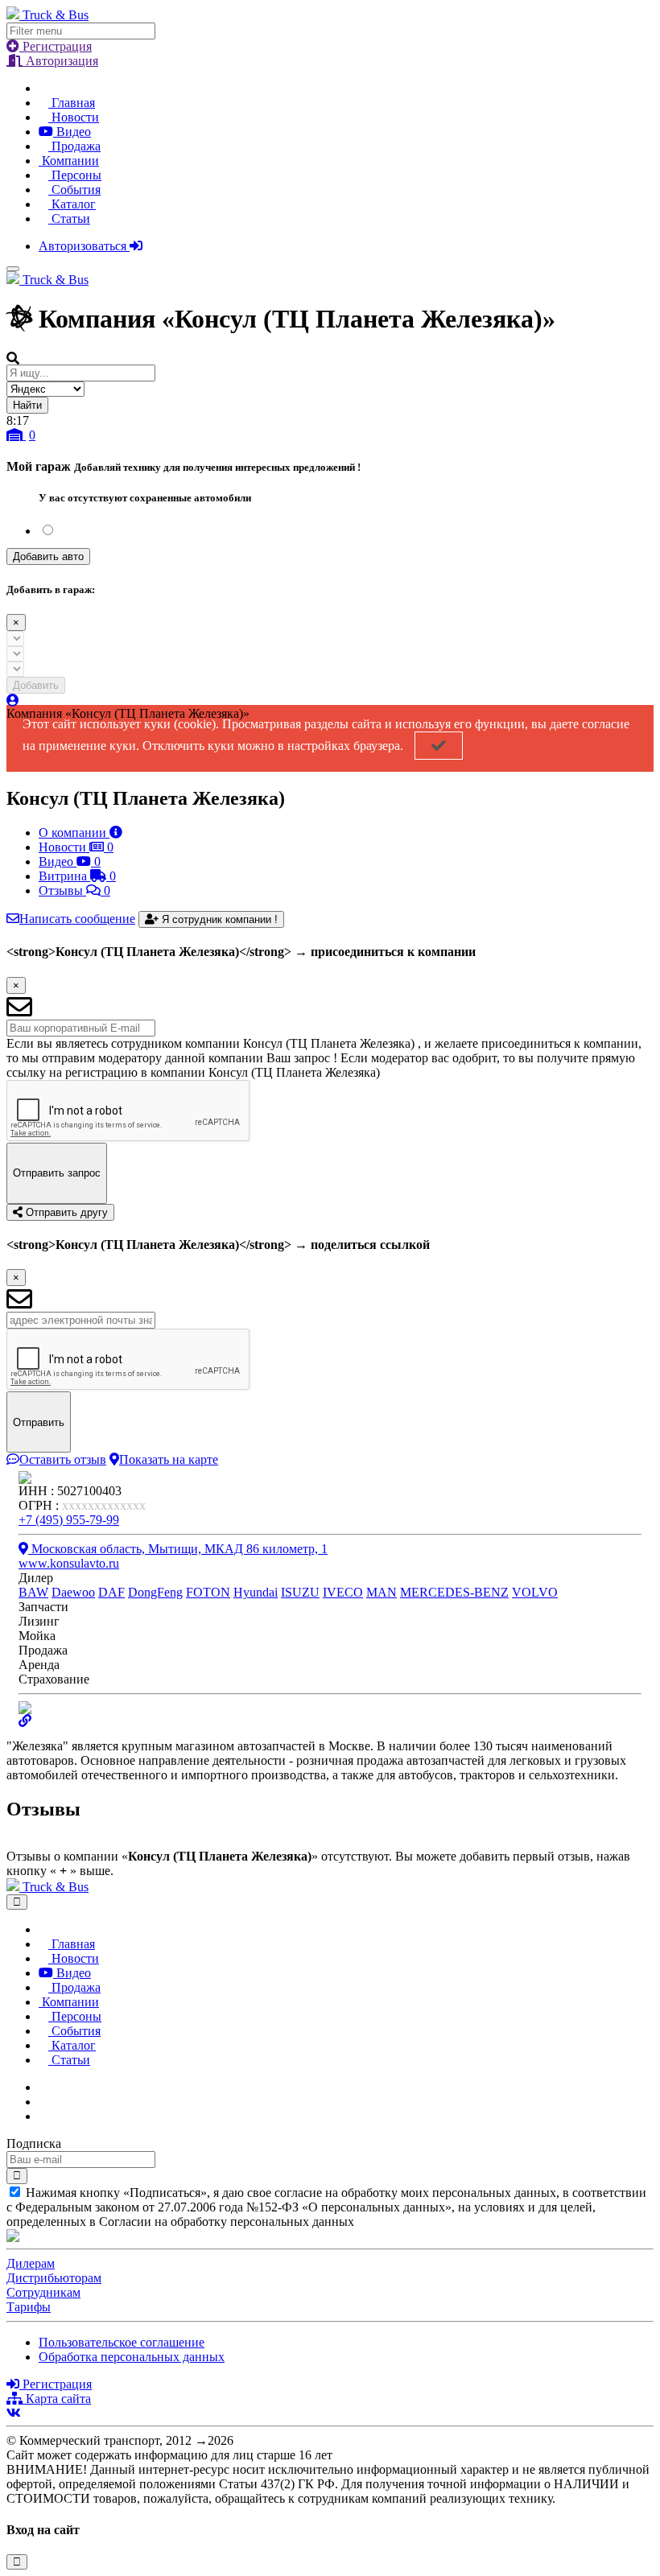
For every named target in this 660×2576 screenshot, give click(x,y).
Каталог (72, 204)
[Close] (17, 1902)
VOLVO (535, 1592)
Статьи (69, 218)
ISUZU (300, 1592)
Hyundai (256, 1592)
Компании (69, 161)
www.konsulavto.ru (69, 1563)
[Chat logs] (43, 2087)
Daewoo (73, 1592)
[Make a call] (43, 2116)
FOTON (208, 1592)
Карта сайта (57, 2399)
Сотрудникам (43, 2292)
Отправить (39, 1422)
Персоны (75, 175)
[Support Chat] (43, 2102)
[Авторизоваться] (13, 701)
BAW (33, 1592)
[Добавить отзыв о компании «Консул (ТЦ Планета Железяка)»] (11, 1842)
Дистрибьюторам (54, 2278)
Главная (72, 103)
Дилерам (31, 2263)
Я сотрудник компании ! (218, 919)
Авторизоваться (84, 246)
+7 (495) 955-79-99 (69, 1520)
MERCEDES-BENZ (454, 1592)
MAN (382, 1592)
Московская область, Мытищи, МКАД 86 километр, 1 (178, 1549)
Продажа (74, 146)
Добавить (36, 685)
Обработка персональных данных (132, 2357)
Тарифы (29, 2307)
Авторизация (60, 61)
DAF (111, 1592)
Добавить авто (48, 556)
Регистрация (56, 46)
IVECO (343, 1592)
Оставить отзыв (63, 1459)
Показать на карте (169, 1459)
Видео (72, 132)
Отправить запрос (57, 1173)
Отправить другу (65, 1212)
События (74, 190)
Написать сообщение (77, 919)
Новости (74, 117)
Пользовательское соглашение (122, 2342)
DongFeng (155, 1592)
